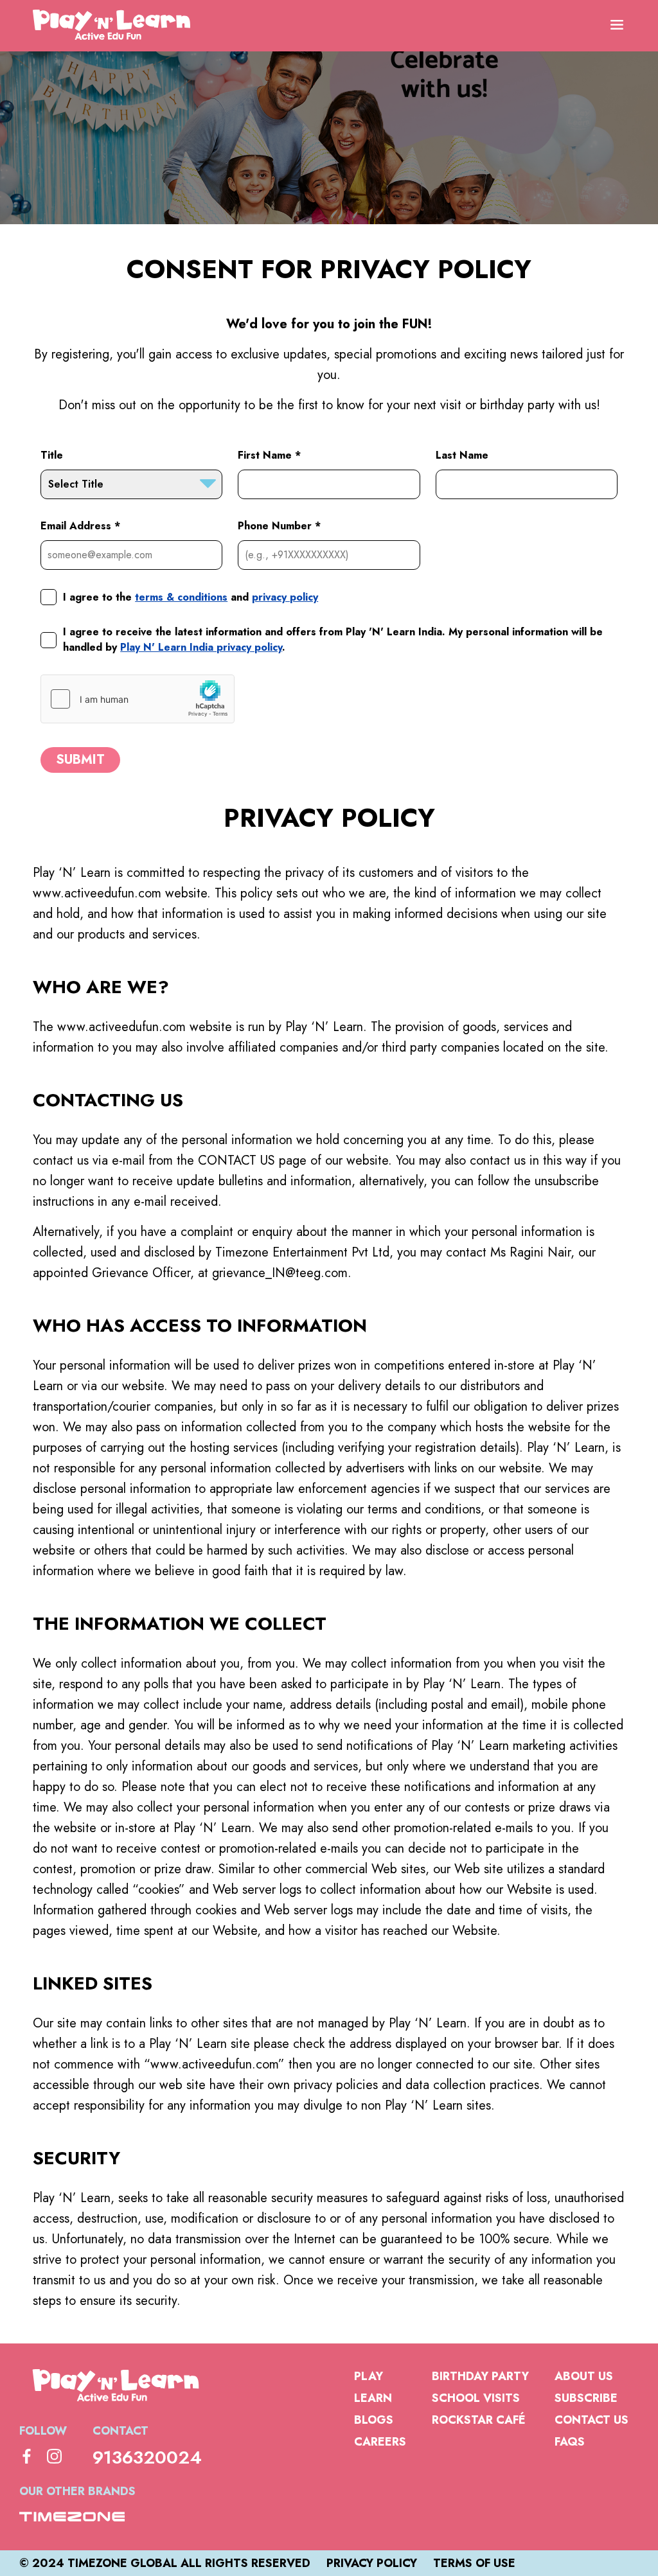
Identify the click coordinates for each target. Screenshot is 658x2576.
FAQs (570, 2442)
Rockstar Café (479, 2420)
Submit (80, 760)
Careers (380, 2442)
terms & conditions (181, 597)
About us (584, 2376)
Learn (373, 2398)
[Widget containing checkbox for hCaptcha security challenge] (138, 699)
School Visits (476, 2398)
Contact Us (591, 2420)
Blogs (374, 2420)
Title (52, 455)
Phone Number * (279, 526)
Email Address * (80, 526)
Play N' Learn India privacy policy (201, 647)
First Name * (269, 455)
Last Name (462, 455)
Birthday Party (480, 2376)
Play (369, 2376)
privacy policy (285, 597)
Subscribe (586, 2398)
